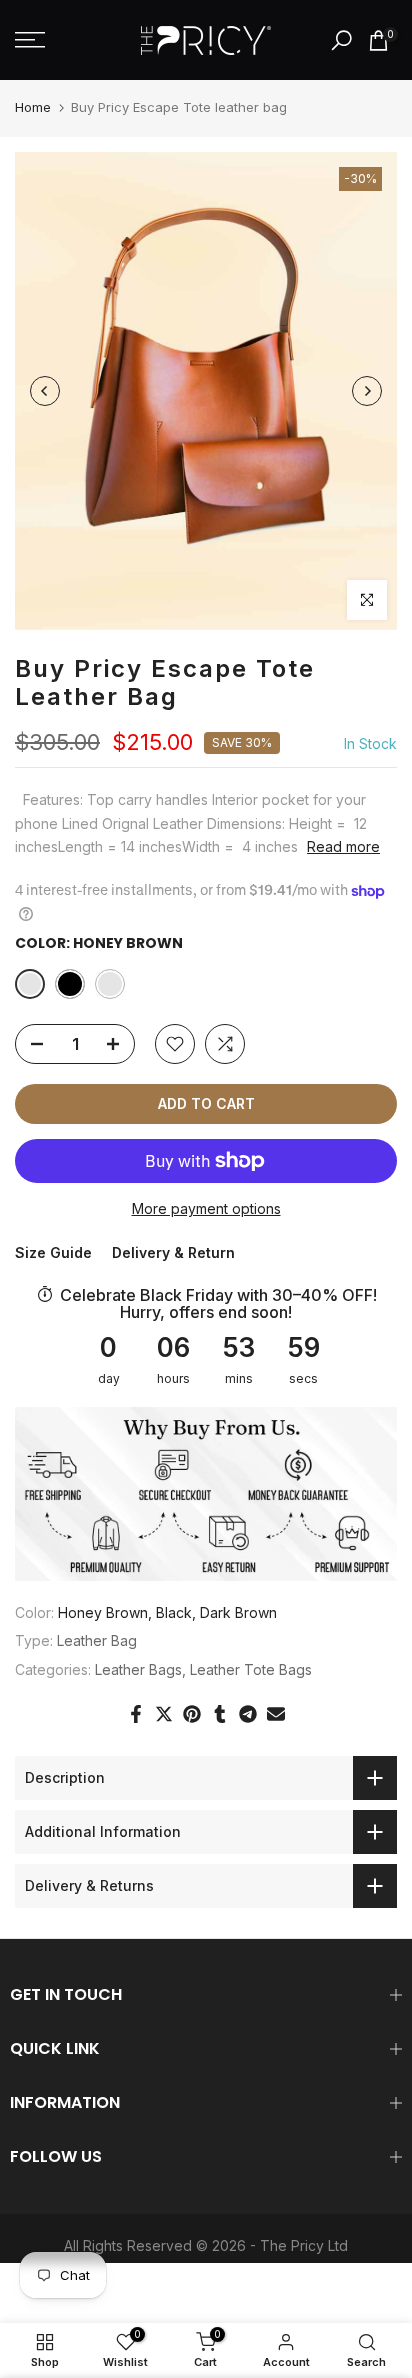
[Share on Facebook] (136, 1714)
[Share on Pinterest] (192, 1714)
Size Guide (53, 1252)
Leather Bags (138, 1669)
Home (33, 107)
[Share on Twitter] (164, 1714)
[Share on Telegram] (248, 1714)
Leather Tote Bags (251, 1669)
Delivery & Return (173, 1252)
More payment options (206, 1208)
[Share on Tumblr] (220, 1714)
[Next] (367, 391)
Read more (343, 846)
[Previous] (45, 391)
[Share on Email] (276, 1714)
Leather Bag (97, 1640)
